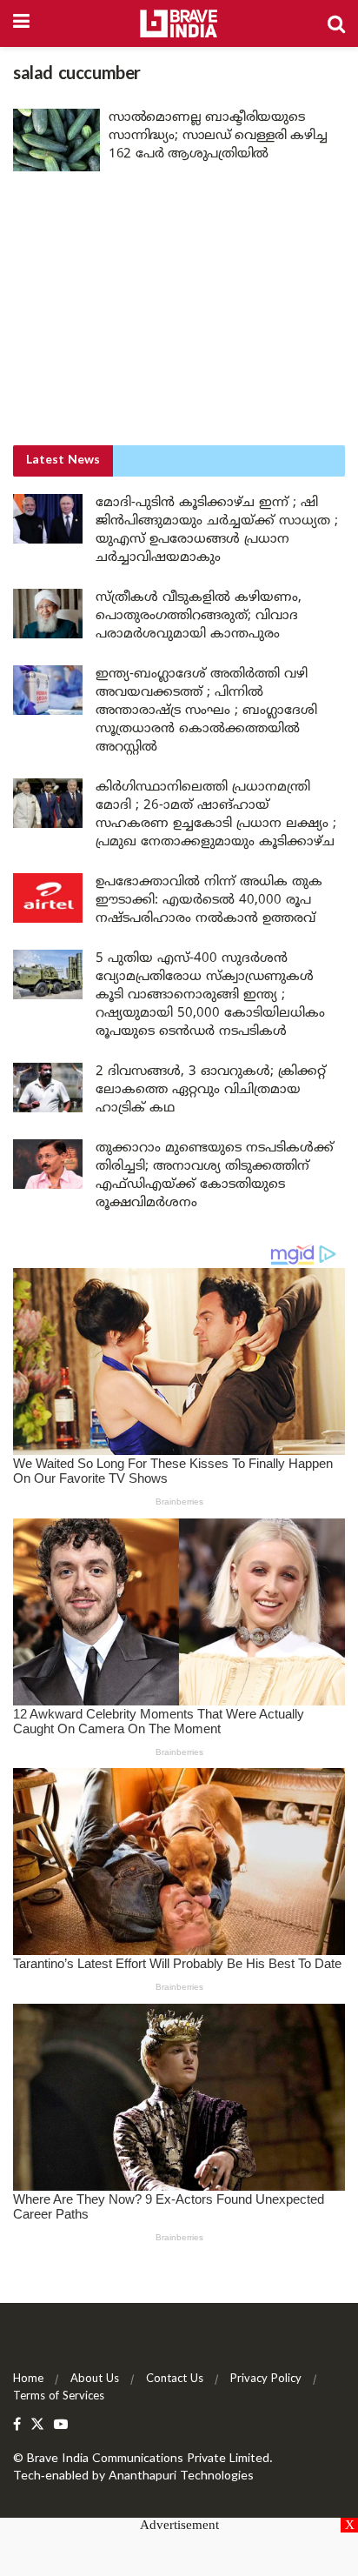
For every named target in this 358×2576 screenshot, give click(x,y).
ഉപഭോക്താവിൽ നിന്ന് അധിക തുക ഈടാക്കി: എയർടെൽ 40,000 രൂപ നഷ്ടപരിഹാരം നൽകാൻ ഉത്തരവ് (209, 901)
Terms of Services (59, 2397)
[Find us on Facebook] (17, 2425)
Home (28, 2379)
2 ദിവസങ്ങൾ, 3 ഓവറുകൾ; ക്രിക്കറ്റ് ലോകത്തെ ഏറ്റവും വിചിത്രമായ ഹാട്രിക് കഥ (211, 1090)
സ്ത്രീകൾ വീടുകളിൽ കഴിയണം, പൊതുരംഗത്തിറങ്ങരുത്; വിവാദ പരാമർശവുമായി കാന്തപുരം (199, 616)
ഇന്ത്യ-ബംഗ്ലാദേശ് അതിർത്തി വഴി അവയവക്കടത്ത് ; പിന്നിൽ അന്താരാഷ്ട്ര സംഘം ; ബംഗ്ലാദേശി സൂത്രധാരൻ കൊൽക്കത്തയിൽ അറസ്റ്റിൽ (206, 711)
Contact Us (175, 2379)
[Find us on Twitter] (37, 2425)
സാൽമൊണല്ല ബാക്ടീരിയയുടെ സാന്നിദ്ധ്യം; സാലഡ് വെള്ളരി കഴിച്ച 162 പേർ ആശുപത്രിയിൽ (218, 136)
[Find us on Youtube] (61, 2425)
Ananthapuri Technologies (181, 2476)
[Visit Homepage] (179, 23)
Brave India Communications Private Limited (148, 2459)
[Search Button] (336, 23)
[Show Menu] (21, 23)
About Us (95, 2379)
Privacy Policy (266, 2379)
